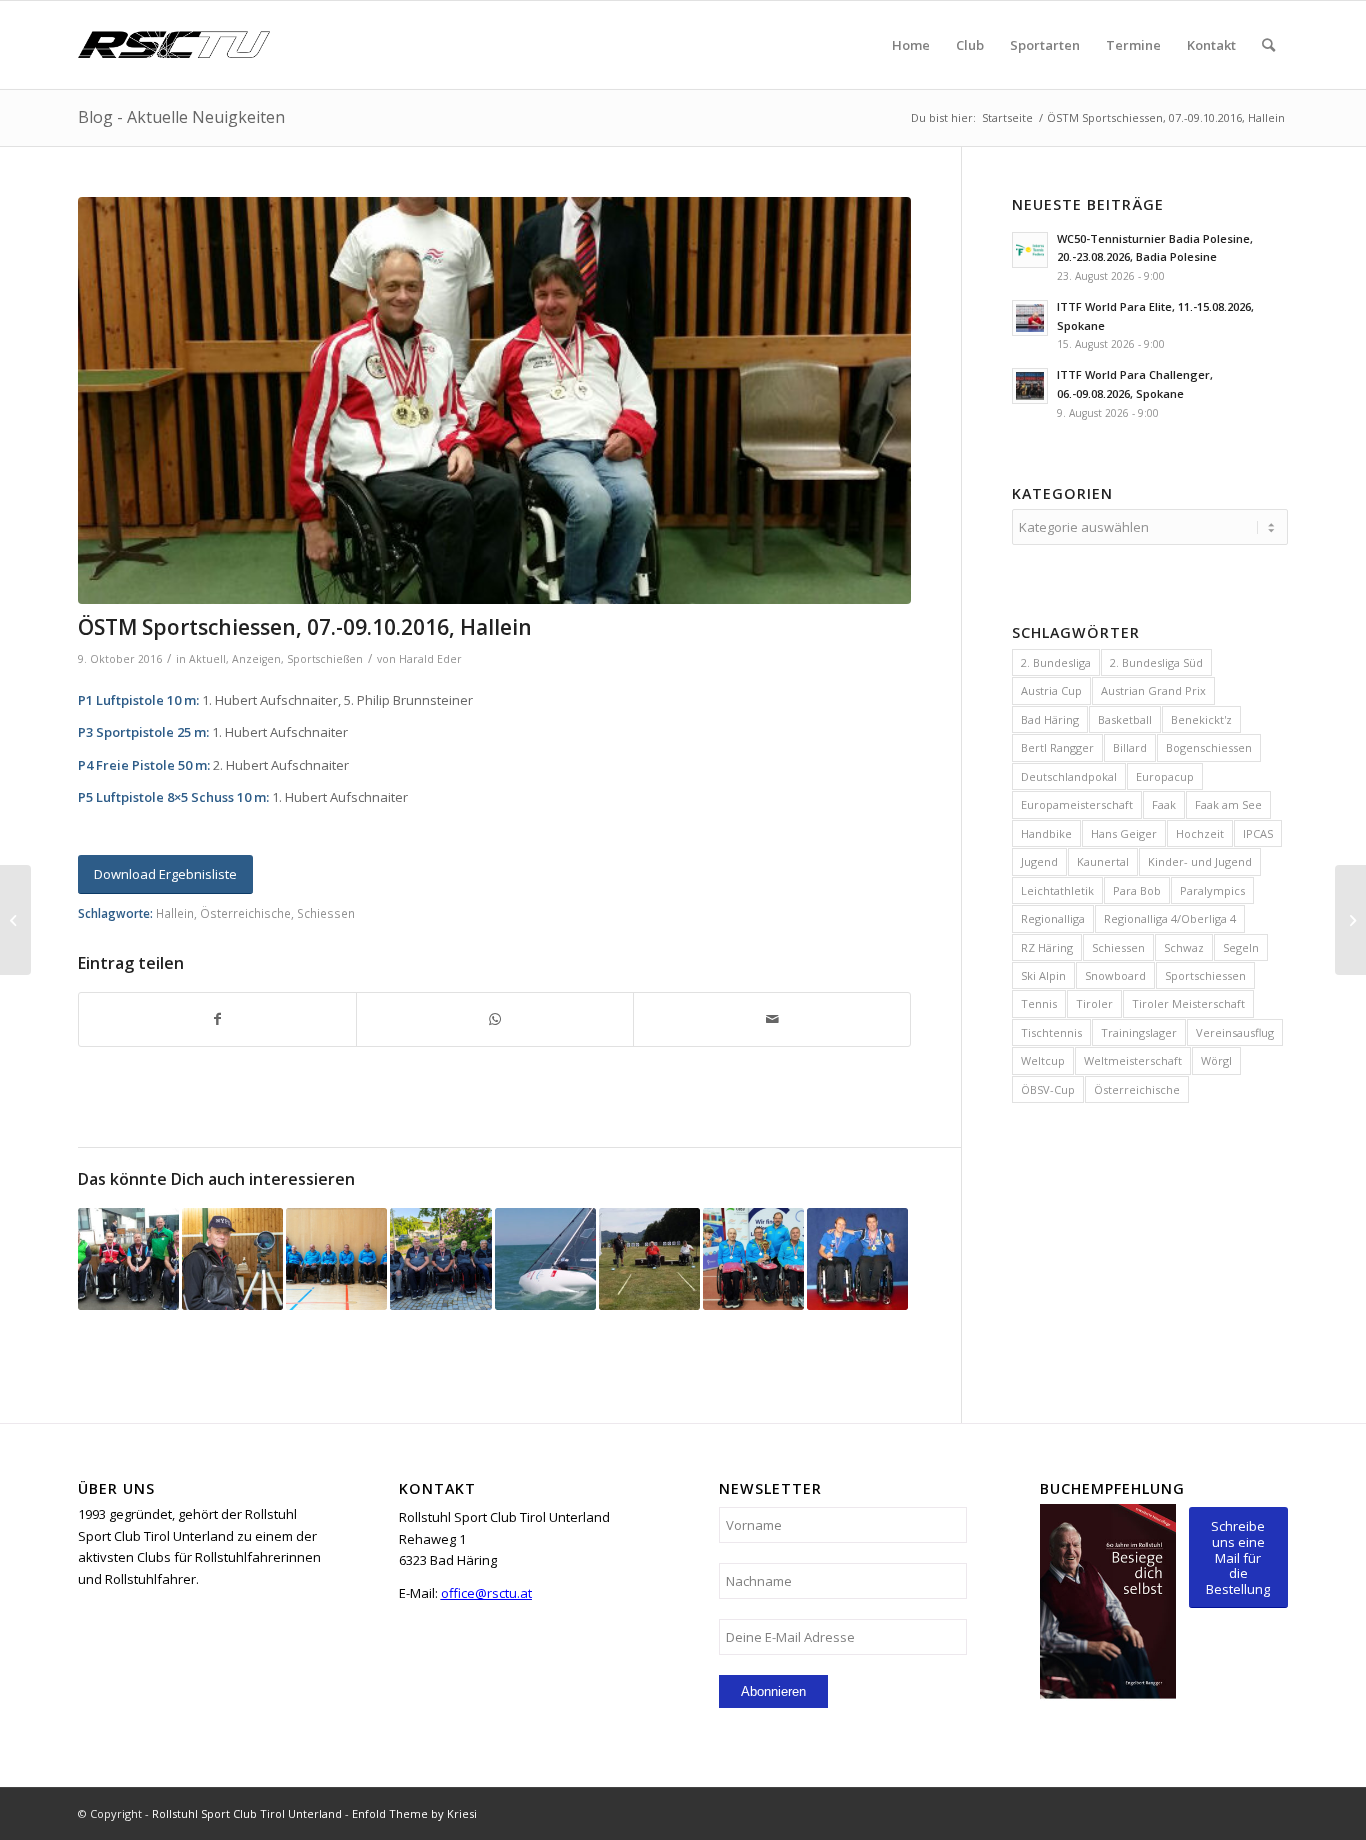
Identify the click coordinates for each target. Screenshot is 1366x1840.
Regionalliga (1053, 918)
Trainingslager (1139, 1032)
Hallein (175, 913)
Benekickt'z (1201, 719)
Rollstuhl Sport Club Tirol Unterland (247, 1813)
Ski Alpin (1043, 975)
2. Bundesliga (1056, 662)
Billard (1130, 747)
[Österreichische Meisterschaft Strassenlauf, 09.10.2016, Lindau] (15, 920)
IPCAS (1258, 833)
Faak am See (1228, 804)
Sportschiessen (1205, 975)
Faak (1164, 804)
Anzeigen (256, 659)
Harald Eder (430, 659)
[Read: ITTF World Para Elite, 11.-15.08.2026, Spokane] (1030, 318)
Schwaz (1184, 947)
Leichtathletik (1057, 890)
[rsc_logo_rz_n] (174, 45)
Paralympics (1212, 890)
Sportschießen (325, 659)
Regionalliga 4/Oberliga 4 (1170, 918)
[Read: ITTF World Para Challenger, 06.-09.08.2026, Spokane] (1030, 386)
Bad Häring (1050, 719)
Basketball (1125, 719)
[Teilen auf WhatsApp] (495, 1019)
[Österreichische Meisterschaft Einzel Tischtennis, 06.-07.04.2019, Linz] (128, 1258)
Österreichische (245, 913)
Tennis (1039, 1003)
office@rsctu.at (486, 1593)
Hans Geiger (1124, 833)
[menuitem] (911, 45)
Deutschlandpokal (1069, 776)
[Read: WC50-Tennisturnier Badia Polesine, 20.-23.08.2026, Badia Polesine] (1030, 250)
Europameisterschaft (1077, 804)
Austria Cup (1051, 690)
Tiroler (1094, 1003)
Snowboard (1115, 975)
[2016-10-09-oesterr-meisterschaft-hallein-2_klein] (494, 400)
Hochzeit (1200, 833)
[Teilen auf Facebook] (217, 1019)
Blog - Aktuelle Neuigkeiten (181, 117)
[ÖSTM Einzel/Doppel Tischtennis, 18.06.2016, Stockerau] (857, 1258)
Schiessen (326, 913)
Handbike (1046, 833)
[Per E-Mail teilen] (772, 1019)
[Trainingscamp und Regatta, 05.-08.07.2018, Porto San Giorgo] (545, 1258)
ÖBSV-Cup (1048, 1089)
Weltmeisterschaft (1133, 1060)
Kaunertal (1103, 861)
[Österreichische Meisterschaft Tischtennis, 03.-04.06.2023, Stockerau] (440, 1258)
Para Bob (1137, 890)
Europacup (1165, 776)
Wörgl (1216, 1060)
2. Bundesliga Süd (1156, 662)
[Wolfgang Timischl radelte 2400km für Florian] (1350, 920)
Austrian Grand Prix (1153, 690)
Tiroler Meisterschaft (1188, 1003)
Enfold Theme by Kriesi (414, 1813)
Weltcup (1043, 1060)
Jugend (1039, 861)
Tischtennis (1051, 1032)
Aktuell (207, 659)
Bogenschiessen (1209, 747)
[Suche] (1268, 45)
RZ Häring (1047, 947)
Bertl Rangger (1057, 747)
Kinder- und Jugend (1200, 861)
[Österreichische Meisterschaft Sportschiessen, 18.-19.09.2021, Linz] (232, 1258)
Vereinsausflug (1235, 1032)
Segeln (1241, 947)
